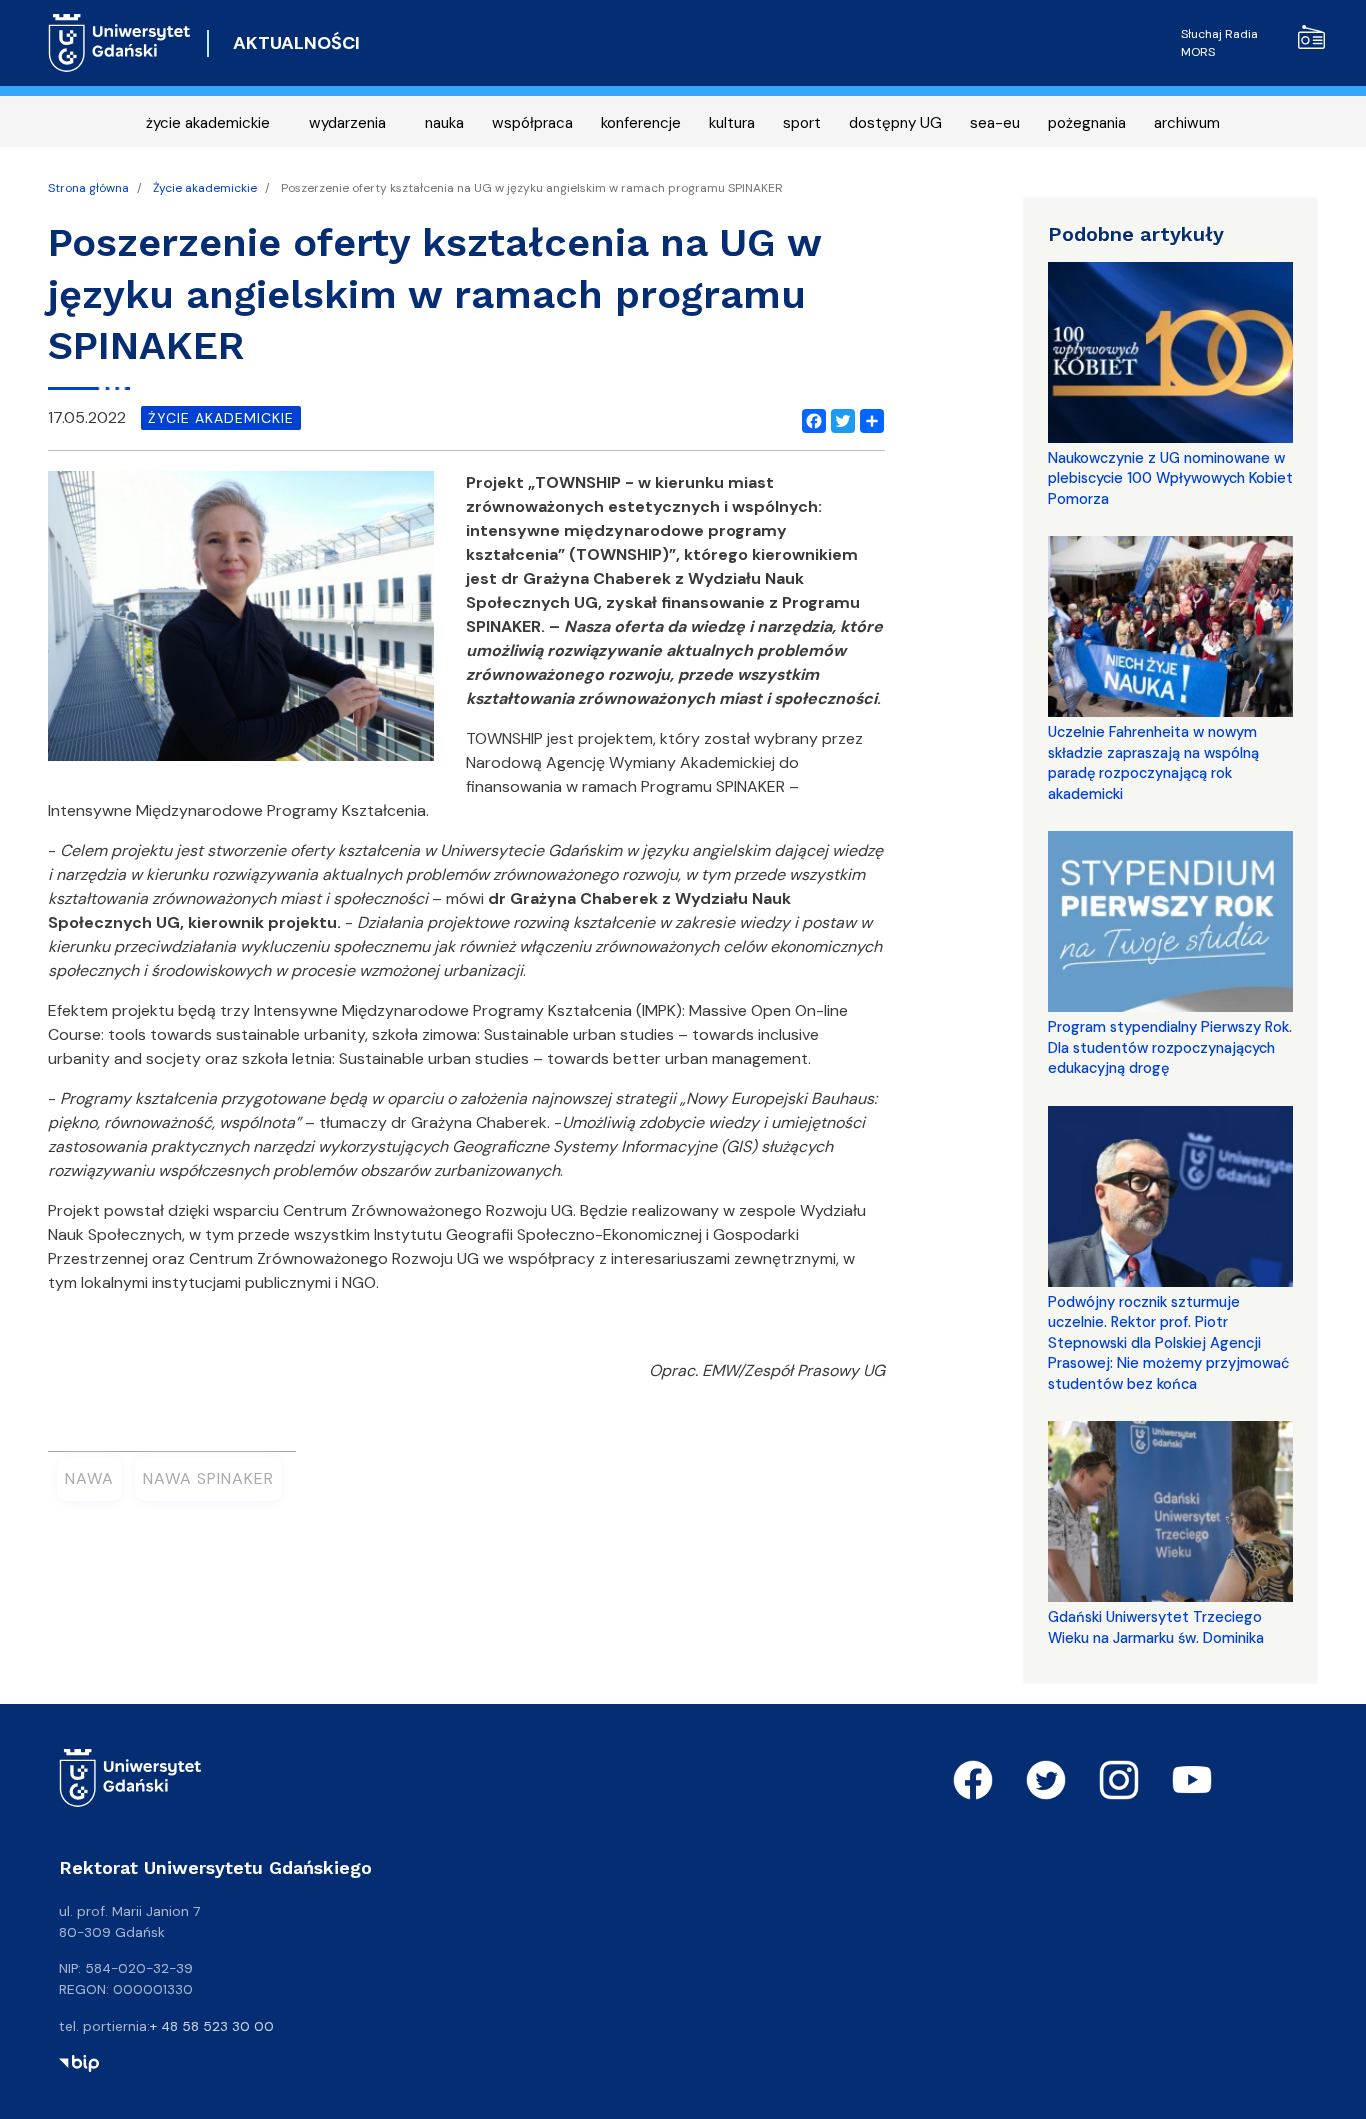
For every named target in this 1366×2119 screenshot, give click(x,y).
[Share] (868, 418)
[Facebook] (810, 418)
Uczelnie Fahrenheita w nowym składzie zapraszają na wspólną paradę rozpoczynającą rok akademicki (1153, 762)
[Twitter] (839, 418)
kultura (732, 123)
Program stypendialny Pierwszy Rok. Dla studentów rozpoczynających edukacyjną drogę (1170, 1047)
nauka (444, 123)
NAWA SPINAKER (208, 1478)
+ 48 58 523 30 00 (212, 2026)
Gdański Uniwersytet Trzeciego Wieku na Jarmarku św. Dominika (1156, 1627)
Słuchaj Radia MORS (1219, 43)
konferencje (641, 123)
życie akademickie (208, 123)
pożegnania (1087, 123)
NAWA (89, 1478)
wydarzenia (347, 123)
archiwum (1187, 123)
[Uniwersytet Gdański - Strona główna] (119, 43)
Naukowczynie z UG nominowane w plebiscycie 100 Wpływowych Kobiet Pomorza (1170, 478)
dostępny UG (895, 123)
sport (802, 123)
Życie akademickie (205, 188)
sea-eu (995, 123)
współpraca (532, 123)
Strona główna (88, 188)
